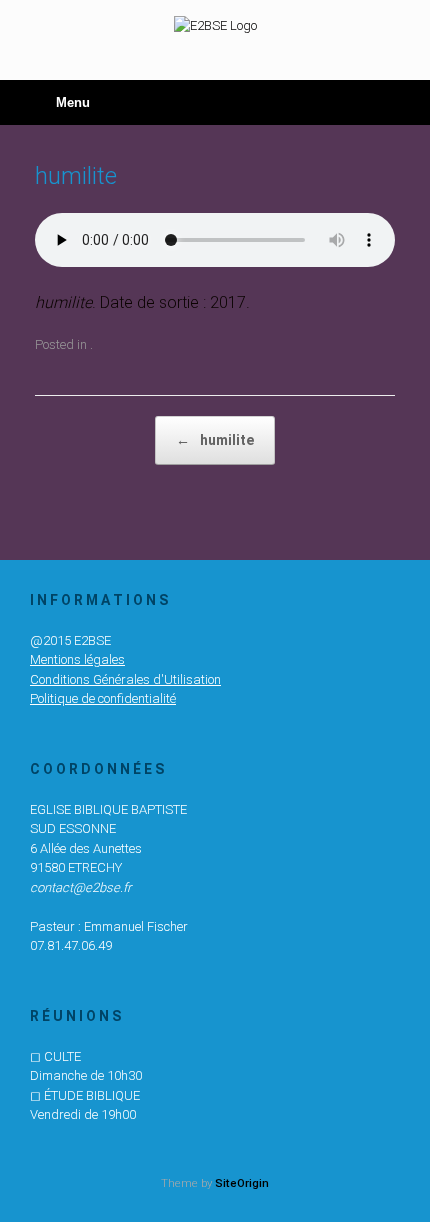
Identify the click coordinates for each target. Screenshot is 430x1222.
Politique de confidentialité (103, 698)
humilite (215, 440)
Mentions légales (77, 659)
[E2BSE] (215, 25)
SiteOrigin (242, 1183)
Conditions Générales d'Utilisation (125, 679)
